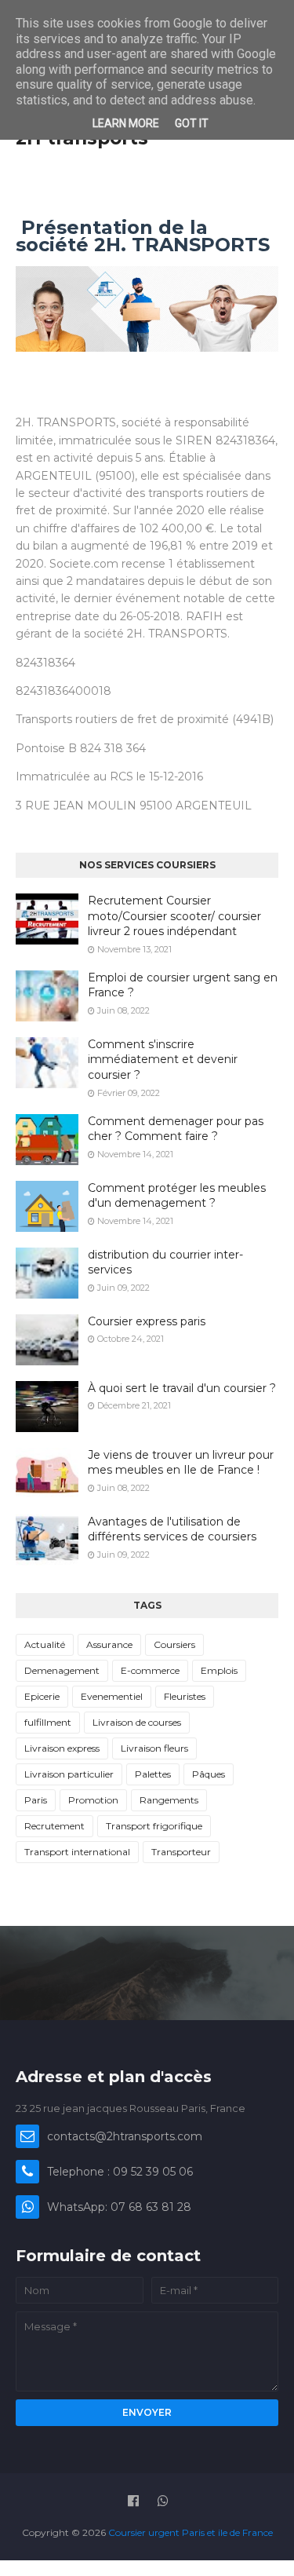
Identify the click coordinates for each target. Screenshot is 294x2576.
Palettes (153, 1774)
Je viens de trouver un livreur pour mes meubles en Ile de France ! (181, 1463)
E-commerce (150, 1670)
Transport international (77, 1852)
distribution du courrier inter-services (165, 1262)
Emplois (219, 1670)
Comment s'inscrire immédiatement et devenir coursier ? (163, 1060)
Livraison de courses (137, 1722)
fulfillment (48, 1722)
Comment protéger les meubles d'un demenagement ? (177, 1196)
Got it (192, 123)
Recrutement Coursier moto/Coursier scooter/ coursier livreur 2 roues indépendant (174, 916)
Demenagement (62, 1670)
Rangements (169, 1800)
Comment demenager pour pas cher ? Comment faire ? (176, 1129)
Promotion (93, 1800)
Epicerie (42, 1696)
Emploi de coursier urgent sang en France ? (183, 985)
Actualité (45, 1644)
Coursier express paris (147, 1321)
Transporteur (181, 1852)
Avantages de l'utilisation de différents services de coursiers (172, 1529)
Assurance (109, 1644)
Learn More (126, 123)
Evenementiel (112, 1696)
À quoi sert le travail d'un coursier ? (182, 1388)
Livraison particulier (69, 1774)
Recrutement (54, 1826)
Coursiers (174, 1644)
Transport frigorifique (154, 1826)
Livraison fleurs (154, 1748)
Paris (36, 1800)
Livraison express (62, 1748)
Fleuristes (185, 1696)
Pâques (209, 1774)
